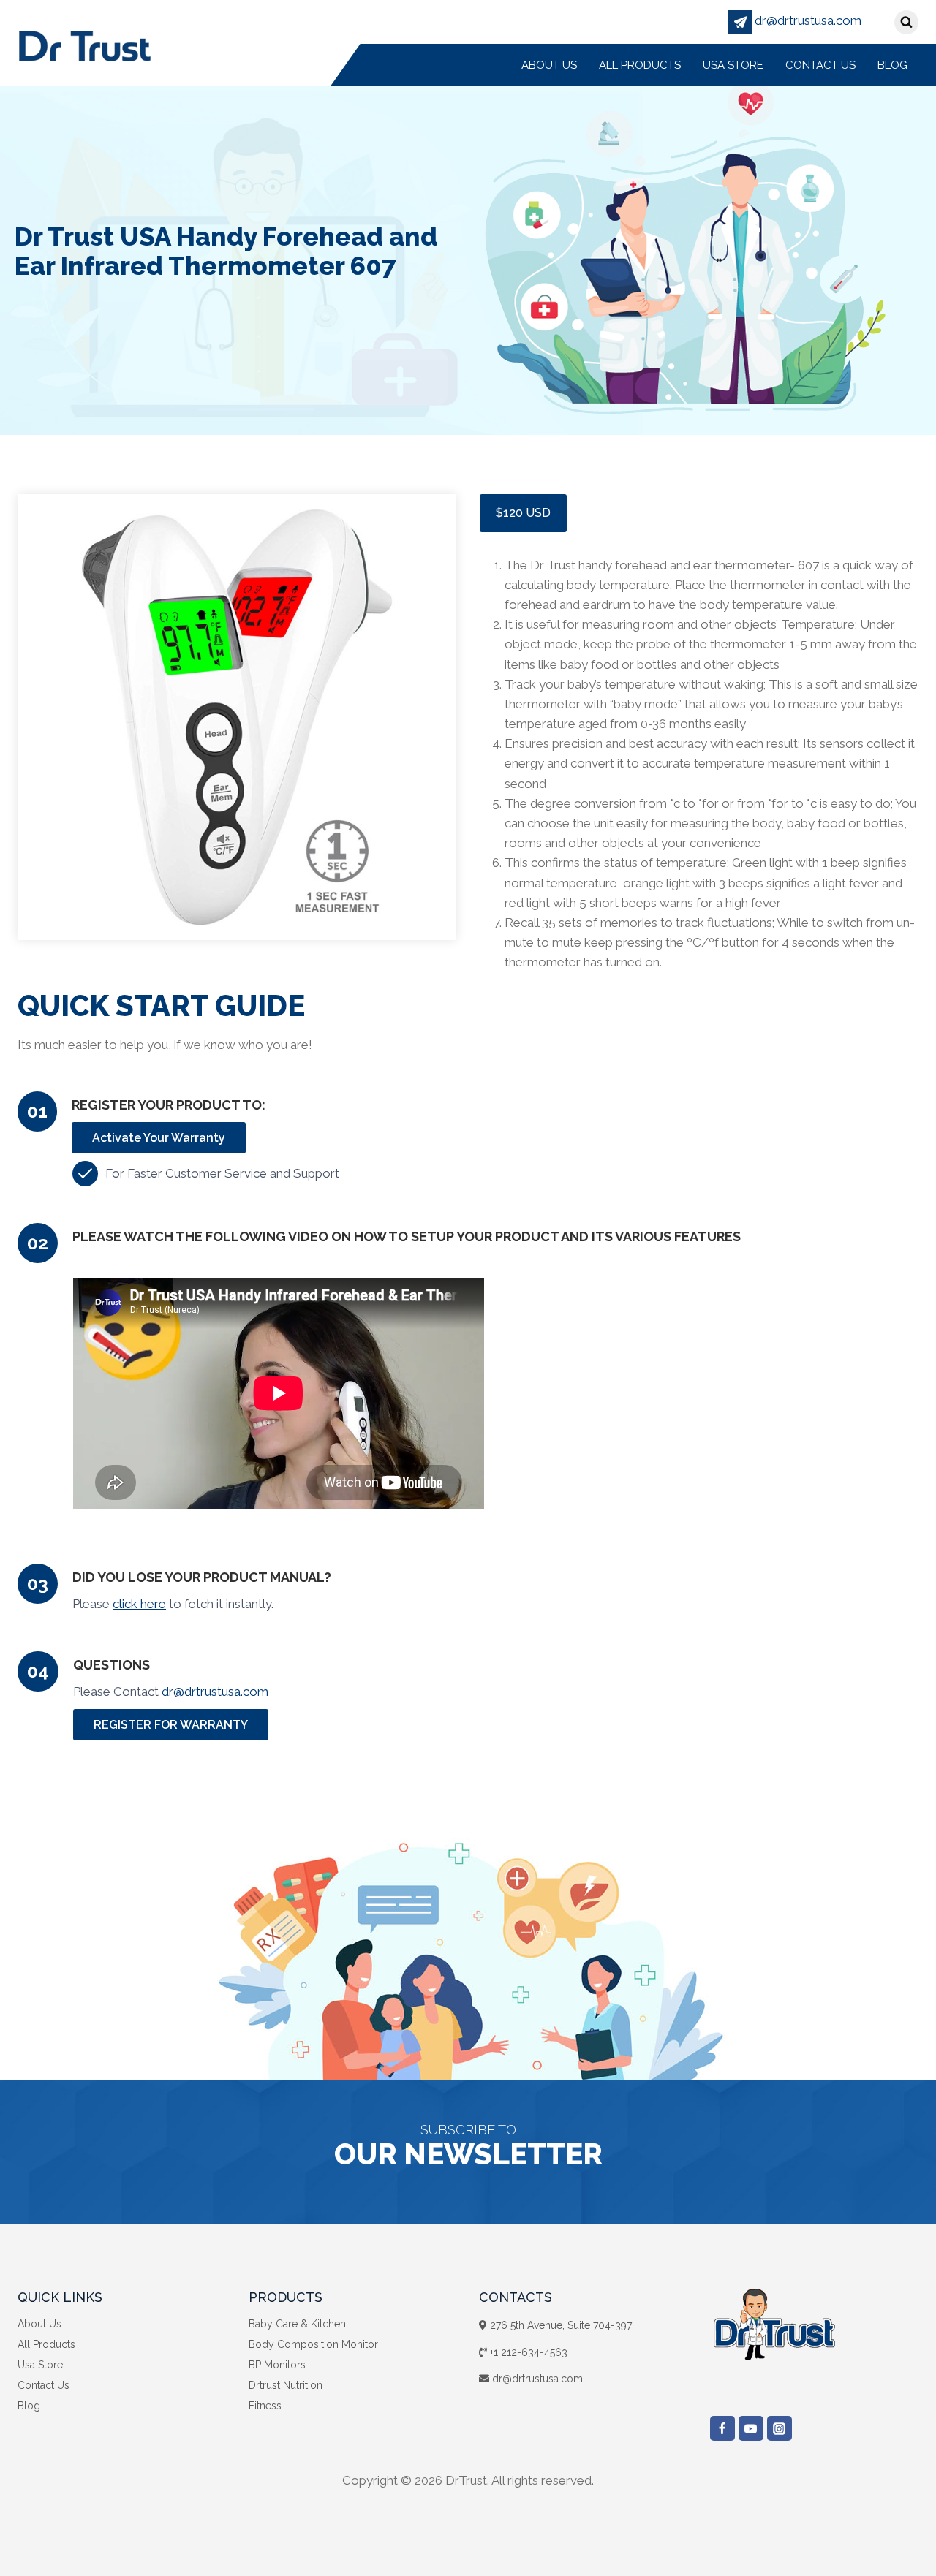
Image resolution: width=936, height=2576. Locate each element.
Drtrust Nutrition (286, 2385)
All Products (640, 65)
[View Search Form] (906, 22)
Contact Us (820, 65)
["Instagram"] (780, 2428)
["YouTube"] (751, 2428)
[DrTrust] (84, 45)
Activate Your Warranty (159, 1138)
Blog (892, 65)
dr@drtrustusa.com (807, 20)
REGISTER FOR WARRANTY (171, 1725)
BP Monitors (277, 2365)
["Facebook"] (722, 2428)
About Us (549, 65)
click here (139, 1604)
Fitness (265, 2406)
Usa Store (733, 65)
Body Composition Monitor (313, 2344)
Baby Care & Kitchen (297, 2324)
